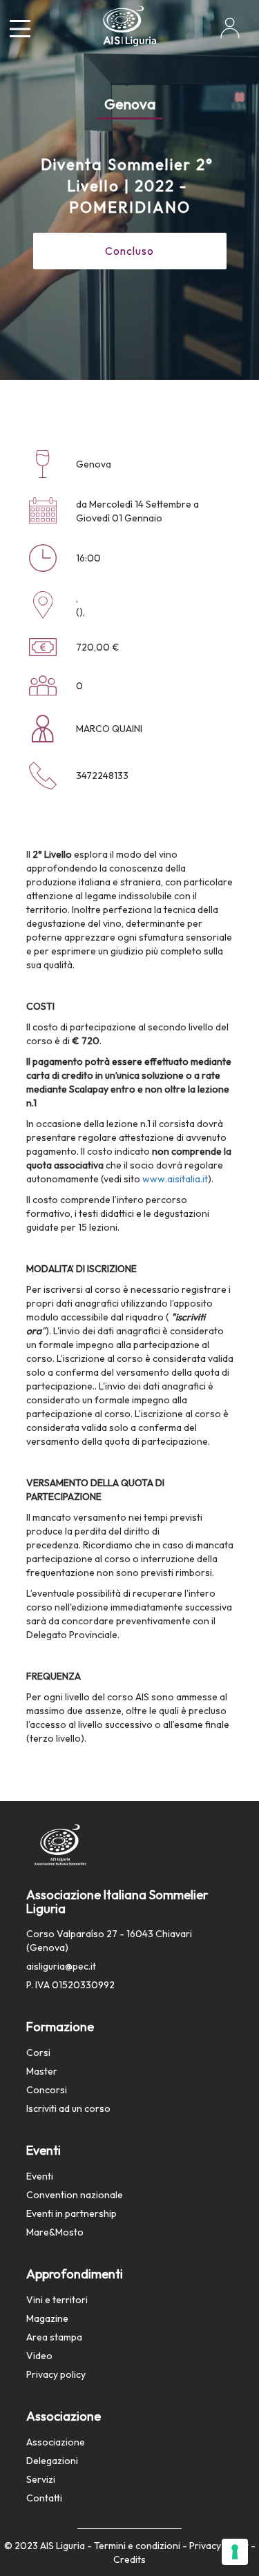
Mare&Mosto (55, 2232)
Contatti (44, 2498)
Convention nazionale (75, 2195)
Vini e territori (57, 2300)
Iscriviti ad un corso (68, 2108)
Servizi (41, 2479)
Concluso (129, 251)
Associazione (56, 2442)
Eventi (40, 2176)
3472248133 (102, 776)
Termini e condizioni (137, 2546)
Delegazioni (52, 2461)
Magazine (47, 2318)
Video (39, 2356)
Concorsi (47, 2090)
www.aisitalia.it (175, 1179)
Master (42, 2071)
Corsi (38, 2053)
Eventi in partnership (71, 2213)
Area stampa (54, 2337)
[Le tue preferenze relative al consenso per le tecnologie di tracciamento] (235, 2552)
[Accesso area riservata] (230, 33)
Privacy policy (56, 2374)
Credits (129, 2559)
